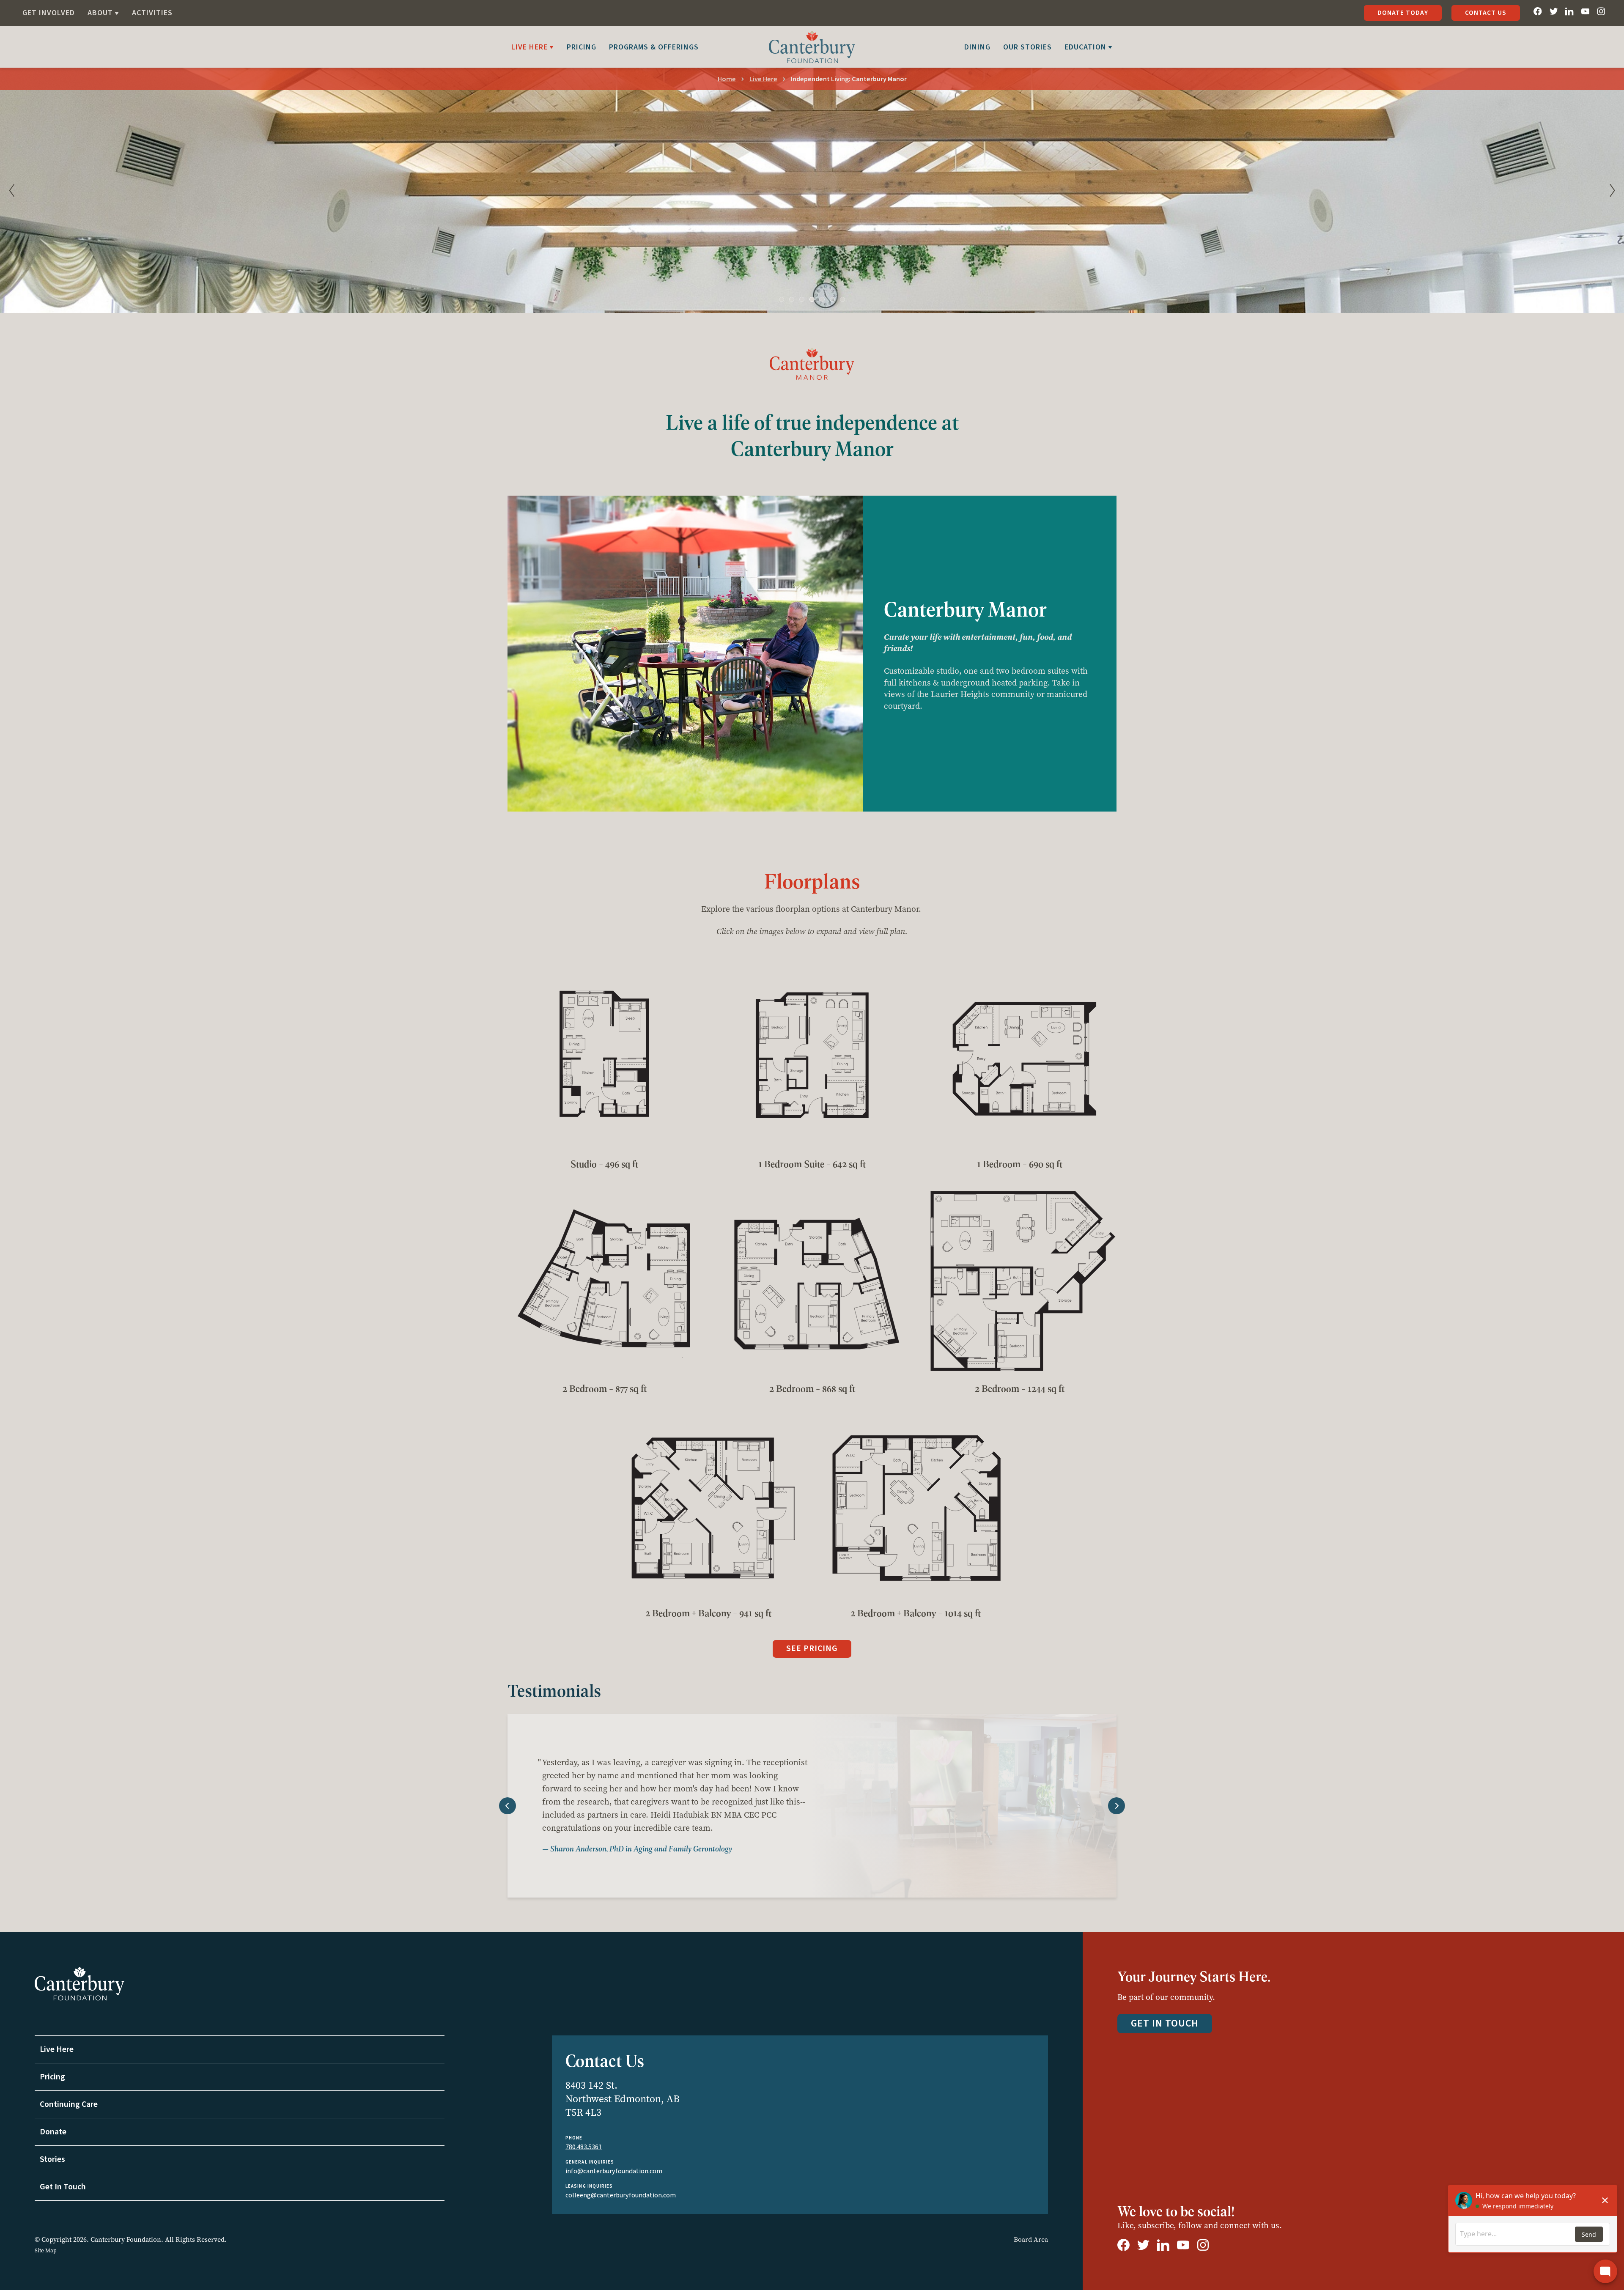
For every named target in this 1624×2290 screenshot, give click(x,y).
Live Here (763, 79)
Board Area (1031, 2239)
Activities (152, 13)
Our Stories (1027, 47)
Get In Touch (63, 2187)
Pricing (582, 47)
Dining (977, 47)
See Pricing (812, 1648)
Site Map (46, 2250)
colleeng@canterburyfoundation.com (621, 2195)
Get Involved (49, 13)
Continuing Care (69, 2104)
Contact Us (1486, 13)
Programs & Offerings (654, 47)
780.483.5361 (584, 2147)
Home (727, 79)
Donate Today (1403, 13)
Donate (53, 2132)
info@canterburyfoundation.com (614, 2171)
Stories (52, 2159)
